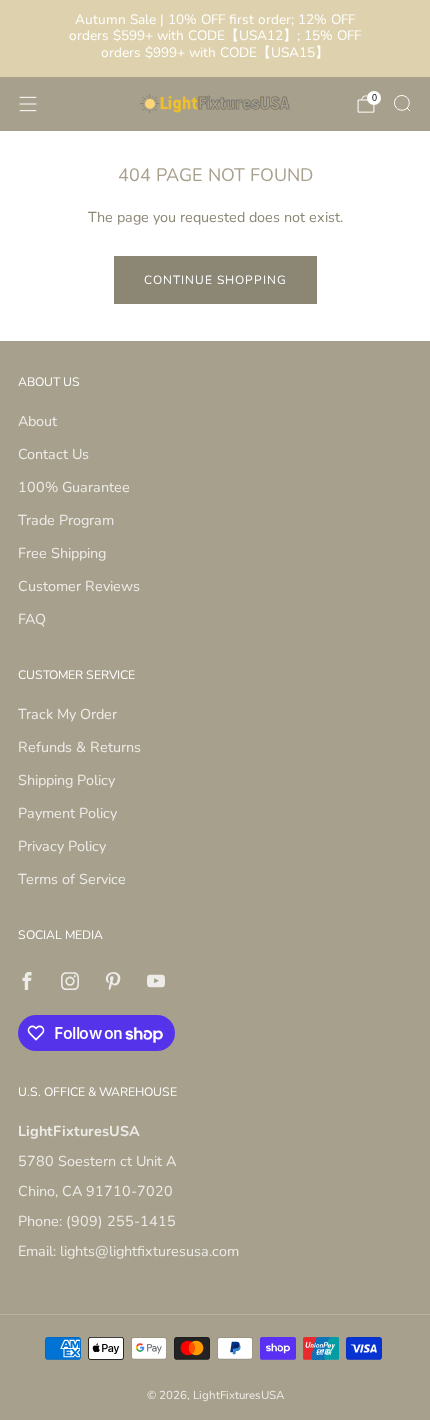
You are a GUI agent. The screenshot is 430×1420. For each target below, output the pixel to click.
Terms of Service (72, 879)
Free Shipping (62, 553)
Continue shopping (215, 280)
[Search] (402, 103)
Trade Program (66, 520)
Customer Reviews (79, 586)
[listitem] (215, 38)
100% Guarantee (74, 487)
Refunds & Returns (79, 747)
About (37, 421)
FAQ (32, 619)
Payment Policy (67, 813)
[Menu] (28, 104)
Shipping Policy (66, 780)
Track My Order (67, 714)
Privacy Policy (62, 846)
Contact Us (53, 454)
